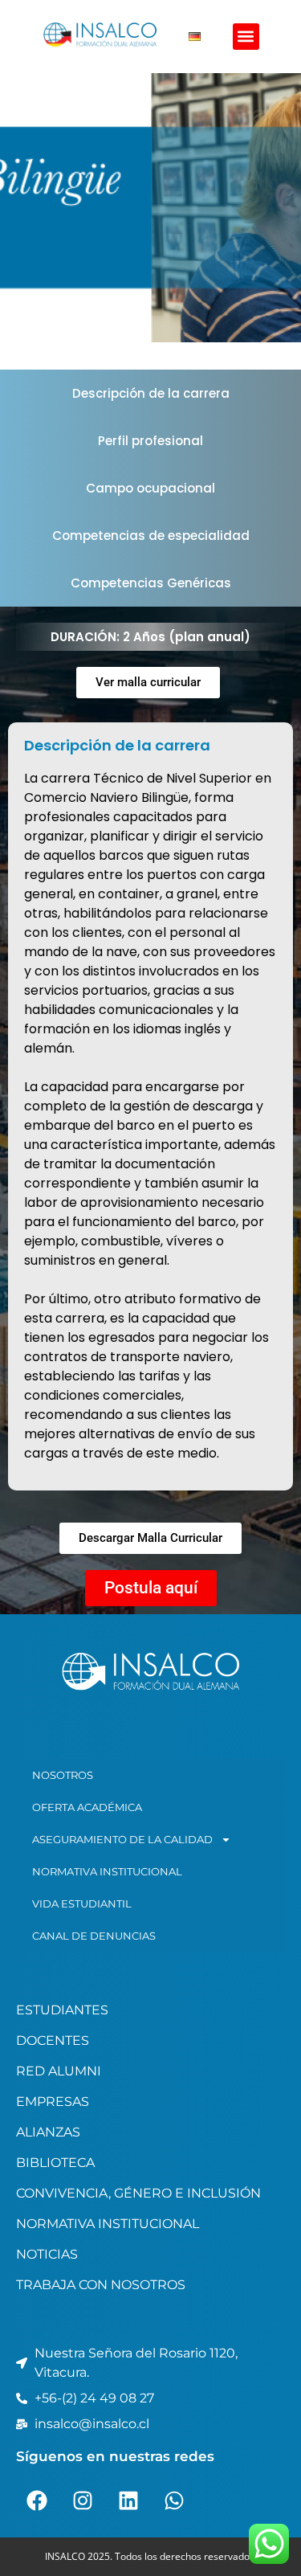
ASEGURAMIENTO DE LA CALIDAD (122, 1839)
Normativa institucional (107, 1871)
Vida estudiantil (82, 1903)
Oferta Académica (87, 1807)
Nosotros (63, 1775)
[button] (246, 37)
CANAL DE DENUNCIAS (94, 1936)
